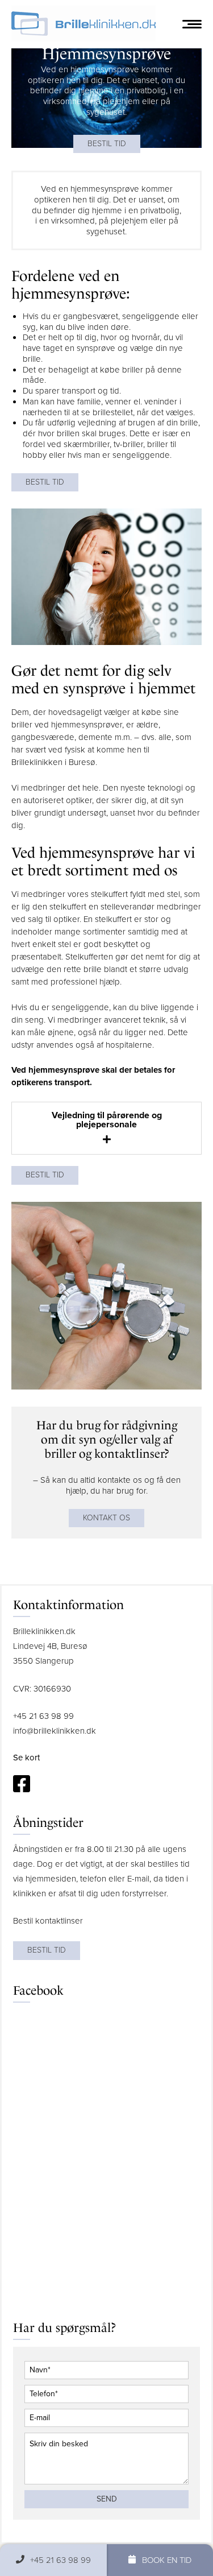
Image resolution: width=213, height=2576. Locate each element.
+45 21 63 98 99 (43, 1716)
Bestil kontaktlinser (48, 1921)
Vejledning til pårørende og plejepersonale (107, 1120)
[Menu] (192, 24)
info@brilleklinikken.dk (55, 1731)
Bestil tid (107, 144)
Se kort (26, 1758)
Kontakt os (106, 1518)
